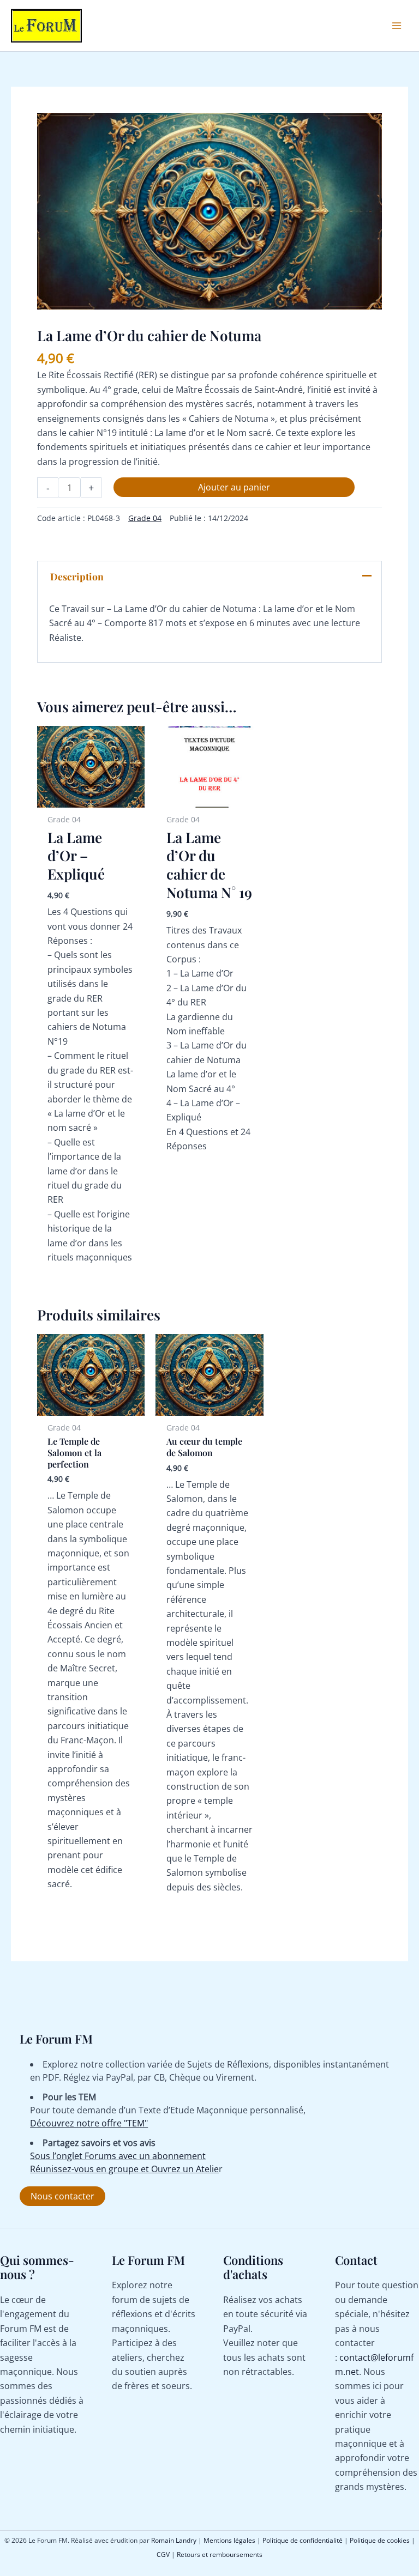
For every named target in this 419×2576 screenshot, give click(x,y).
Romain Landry (174, 2540)
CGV (163, 2554)
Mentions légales (229, 2540)
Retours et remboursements (220, 2554)
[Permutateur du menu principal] (397, 26)
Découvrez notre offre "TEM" (89, 2123)
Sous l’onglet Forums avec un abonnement (118, 2156)
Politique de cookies (380, 2540)
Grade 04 (145, 518)
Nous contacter (62, 2196)
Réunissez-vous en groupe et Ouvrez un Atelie (124, 2169)
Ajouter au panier (234, 487)
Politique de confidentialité (303, 2540)
